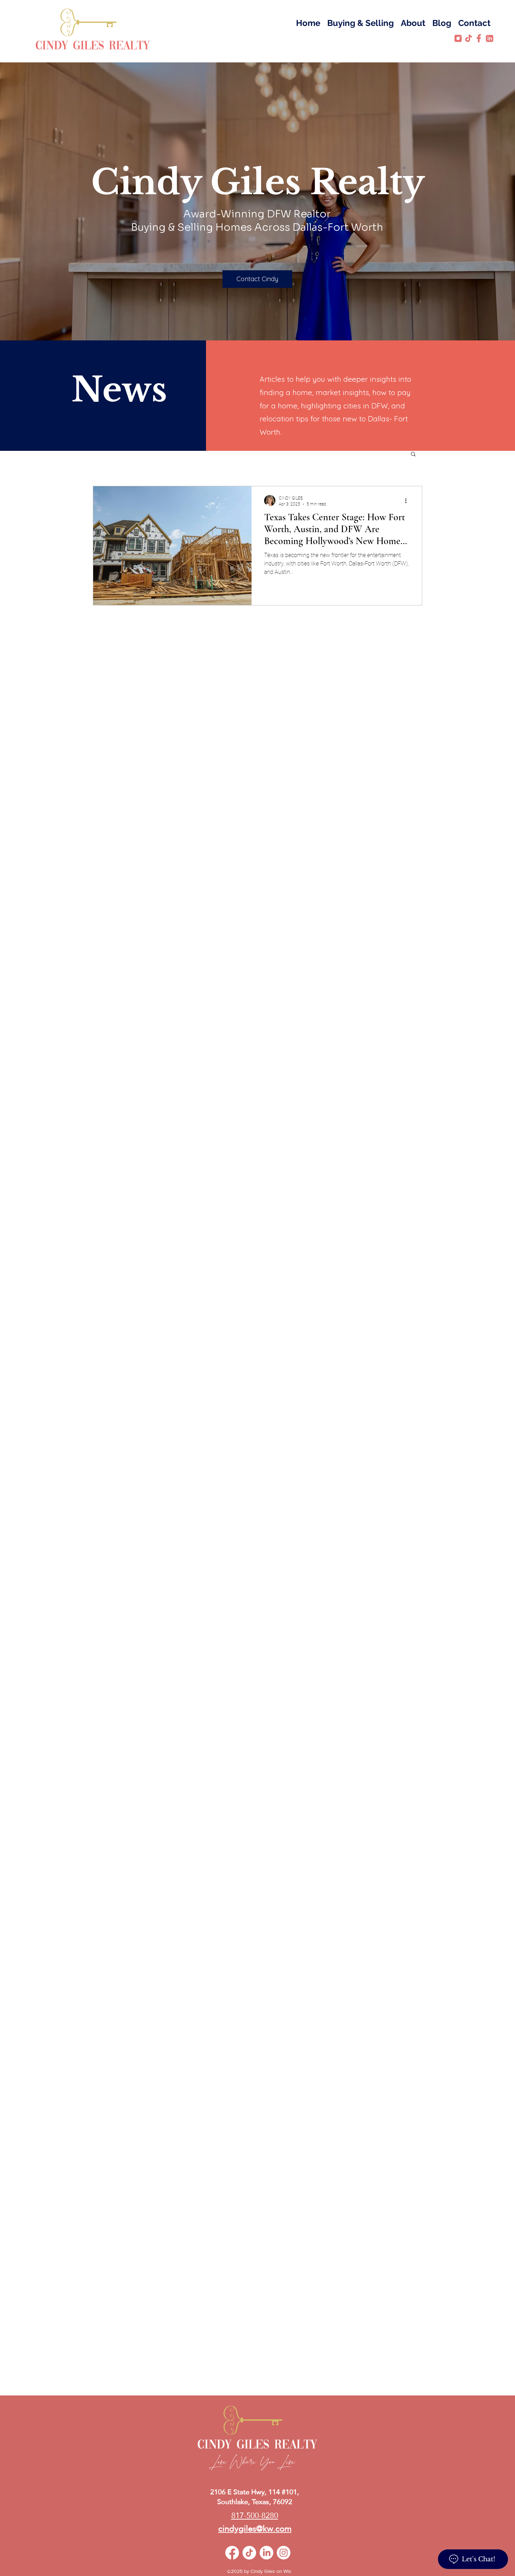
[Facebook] (232, 2553)
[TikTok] (249, 2553)
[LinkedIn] (266, 2553)
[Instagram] (284, 2553)
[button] (413, 455)
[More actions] (408, 501)
